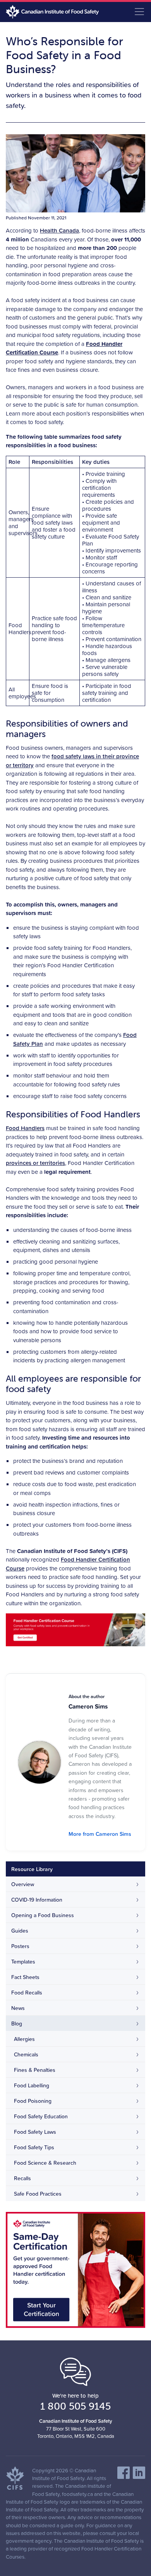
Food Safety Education (41, 2116)
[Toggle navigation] (139, 12)
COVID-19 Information (37, 1900)
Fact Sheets (25, 1977)
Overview (23, 1884)
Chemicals (26, 2054)
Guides (20, 1931)
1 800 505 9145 (75, 2406)
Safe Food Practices (38, 2194)
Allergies (24, 2039)
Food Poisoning (33, 2101)
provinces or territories (35, 1163)
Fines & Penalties (35, 2070)
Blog (17, 2024)
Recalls (22, 2178)
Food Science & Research (45, 2163)
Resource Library (32, 1869)
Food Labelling (32, 2085)
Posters (20, 1946)
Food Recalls (27, 1993)
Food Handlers (25, 1128)
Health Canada (59, 230)
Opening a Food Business (43, 1915)
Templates (23, 1962)
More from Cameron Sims (100, 1834)
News (18, 2008)
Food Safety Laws (35, 2132)
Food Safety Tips (34, 2147)
